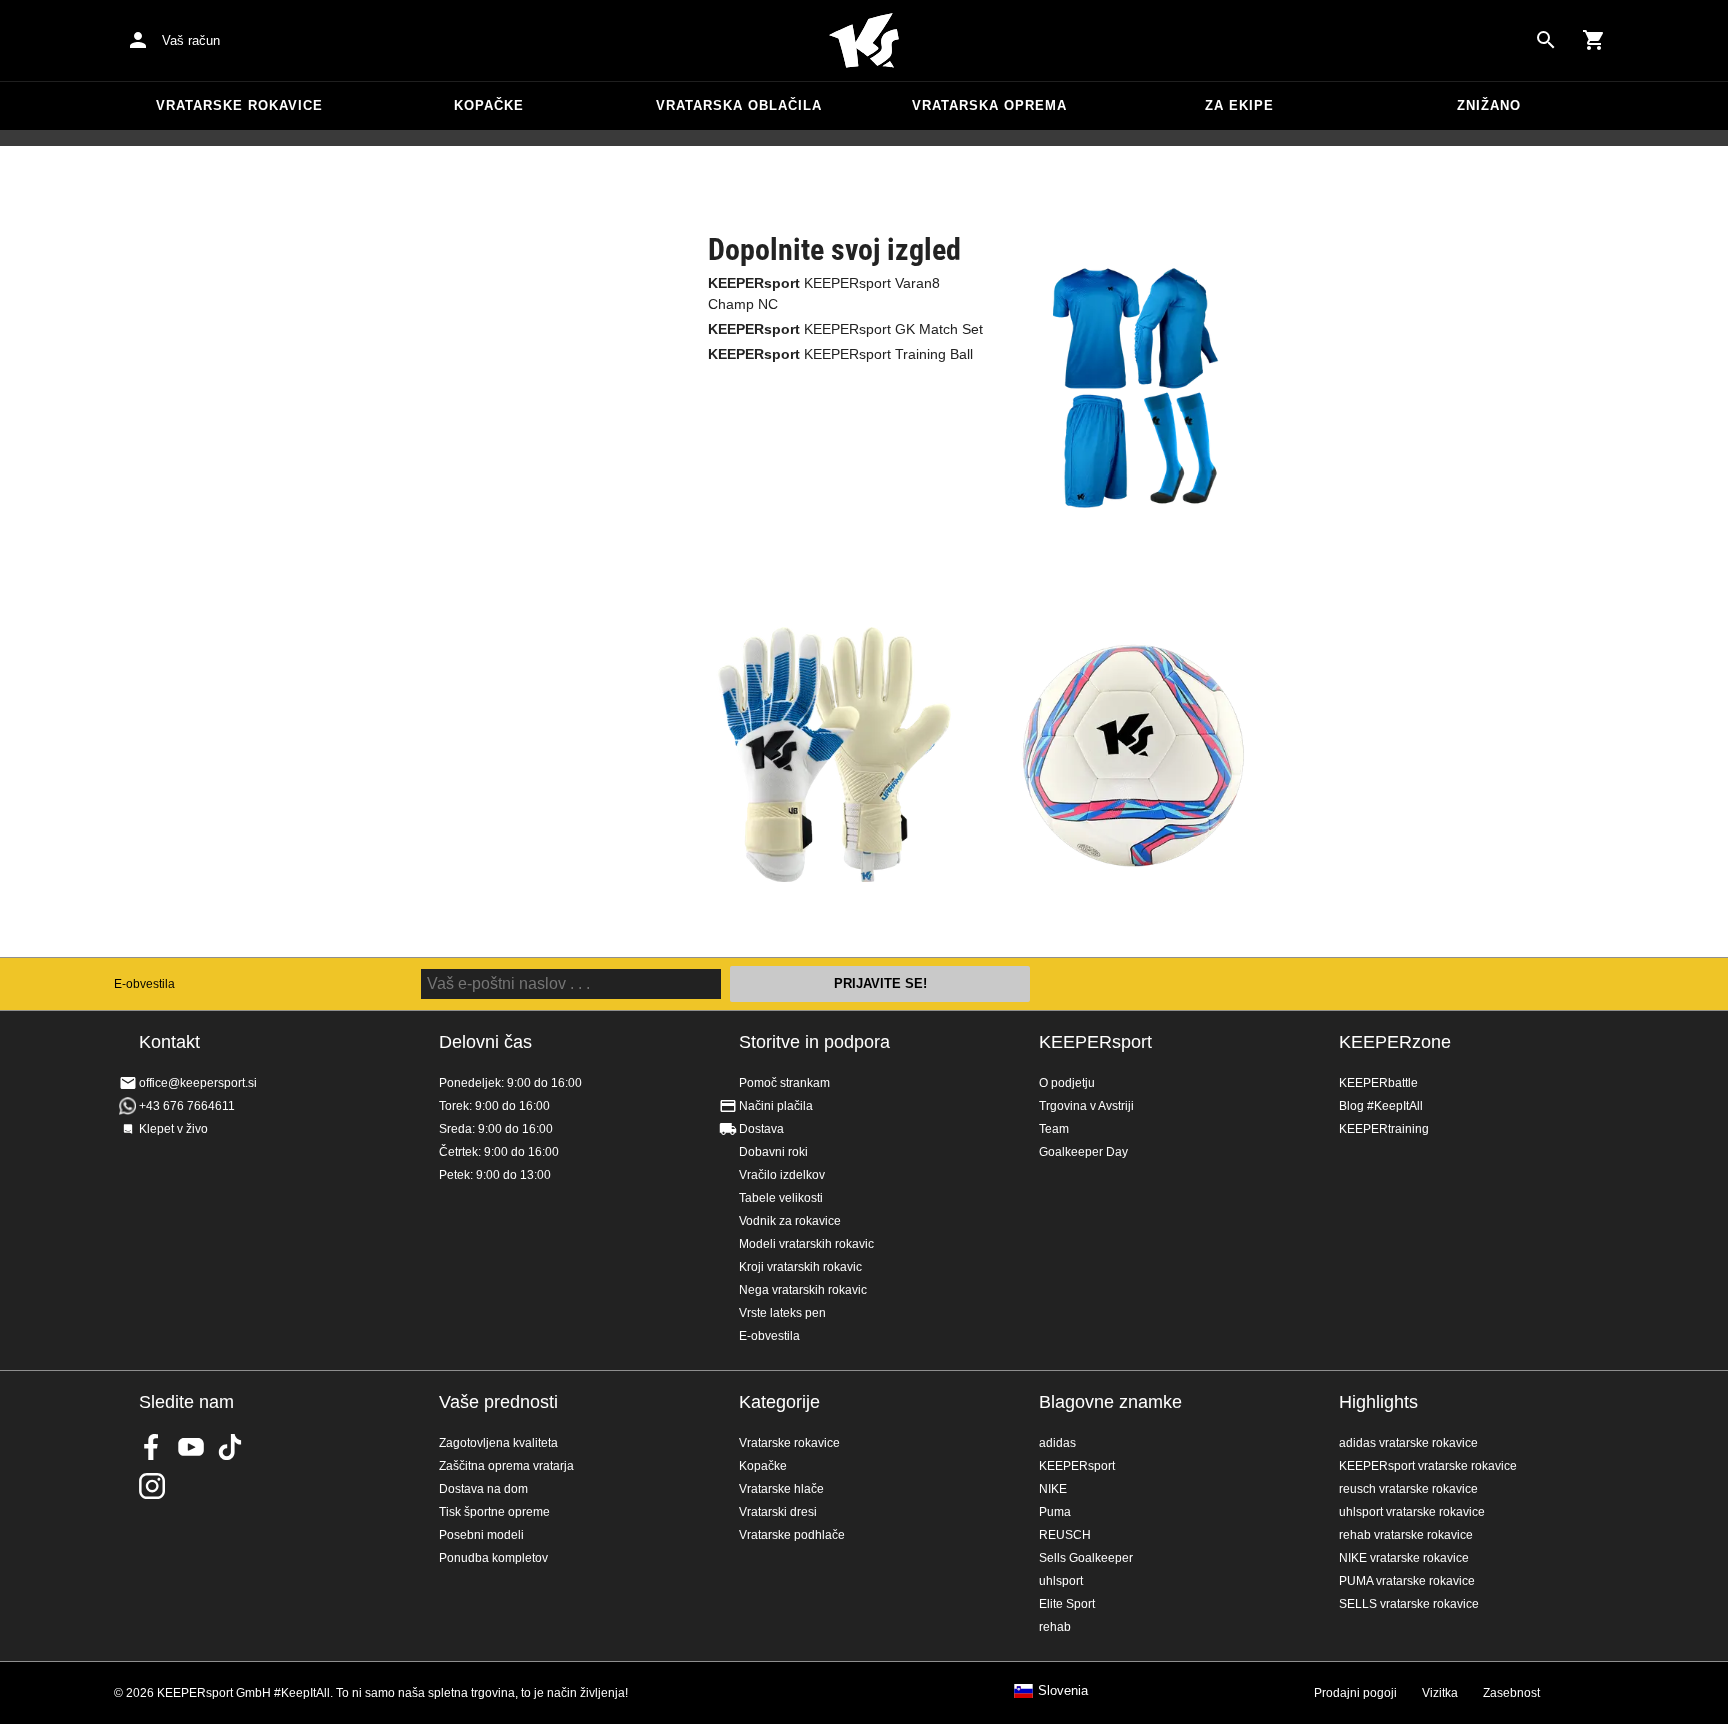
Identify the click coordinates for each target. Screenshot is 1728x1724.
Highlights (1378, 1402)
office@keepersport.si (198, 1083)
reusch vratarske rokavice (1408, 1489)
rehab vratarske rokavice (1406, 1535)
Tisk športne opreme (494, 1512)
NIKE (1053, 1489)
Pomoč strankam (784, 1083)
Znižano (1489, 105)
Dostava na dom (483, 1489)
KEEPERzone (1395, 1042)
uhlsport (1061, 1581)
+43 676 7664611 (187, 1106)
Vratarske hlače (781, 1489)
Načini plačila (776, 1106)
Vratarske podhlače (792, 1535)
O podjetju (1067, 1083)
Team (1054, 1129)
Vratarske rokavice (239, 105)
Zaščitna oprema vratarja (506, 1466)
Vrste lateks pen (782, 1313)
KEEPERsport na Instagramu (152, 1486)
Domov (864, 41)
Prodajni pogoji (1355, 1693)
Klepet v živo (173, 1129)
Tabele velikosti (781, 1198)
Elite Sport (1067, 1604)
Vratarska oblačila (739, 105)
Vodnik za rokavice (790, 1221)
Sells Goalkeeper (1086, 1558)
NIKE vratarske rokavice (1404, 1558)
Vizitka (1440, 1693)
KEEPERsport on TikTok (230, 1447)
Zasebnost (1511, 1693)
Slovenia (1063, 1691)
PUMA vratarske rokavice (1407, 1581)
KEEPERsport (1095, 1042)
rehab (1055, 1627)
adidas (1057, 1443)
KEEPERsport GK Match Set (845, 329)
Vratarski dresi (778, 1512)
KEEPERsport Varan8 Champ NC (824, 293)
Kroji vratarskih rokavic (800, 1267)
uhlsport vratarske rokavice (1412, 1512)
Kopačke (489, 105)
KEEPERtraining (1384, 1129)
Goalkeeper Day (1083, 1152)
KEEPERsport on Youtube (191, 1447)
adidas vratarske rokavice (1408, 1443)
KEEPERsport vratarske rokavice (1428, 1466)
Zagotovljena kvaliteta (498, 1443)
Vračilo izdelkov (782, 1175)
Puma (1055, 1512)
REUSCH (1065, 1535)
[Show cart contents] (1594, 40)
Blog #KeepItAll (1381, 1106)
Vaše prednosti (498, 1402)
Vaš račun (191, 40)
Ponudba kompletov (493, 1558)
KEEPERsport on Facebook (152, 1447)
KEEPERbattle (1378, 1083)
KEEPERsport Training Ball (840, 354)
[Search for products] (1546, 40)
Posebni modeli (481, 1535)
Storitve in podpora (814, 1042)
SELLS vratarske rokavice (1409, 1604)
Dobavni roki (773, 1152)
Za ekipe (1239, 105)
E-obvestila (144, 984)
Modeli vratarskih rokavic (806, 1244)
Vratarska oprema (989, 105)
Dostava (761, 1129)
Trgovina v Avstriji (1086, 1106)
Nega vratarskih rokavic (803, 1290)
